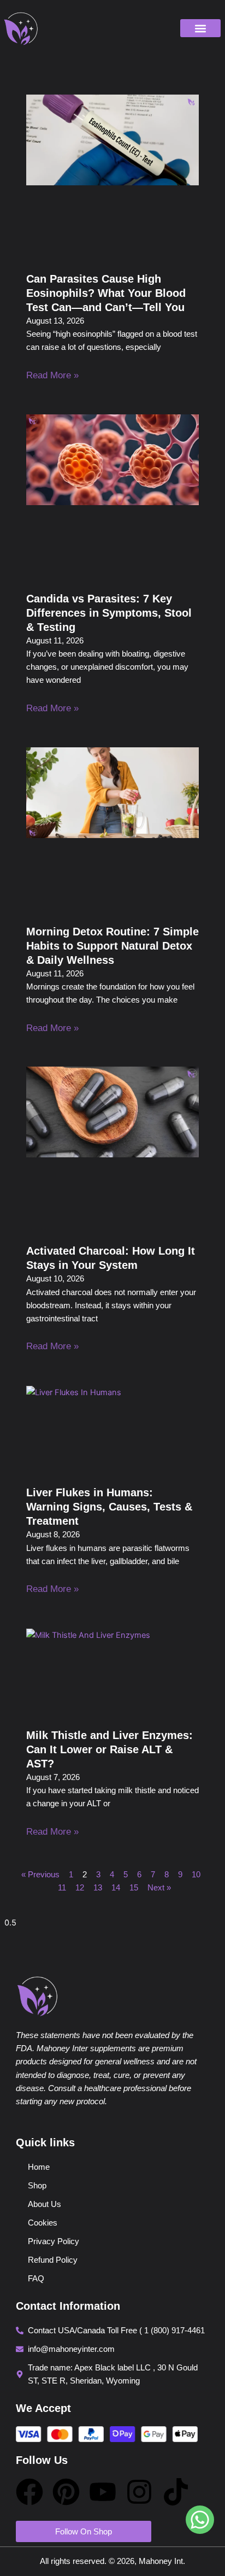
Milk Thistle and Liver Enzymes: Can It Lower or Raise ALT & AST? (109, 1749)
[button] (200, 28)
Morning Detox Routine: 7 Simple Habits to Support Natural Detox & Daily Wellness (112, 946)
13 (98, 1888)
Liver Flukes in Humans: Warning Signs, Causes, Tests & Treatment (109, 1507)
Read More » (52, 375)
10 (196, 1875)
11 (62, 1888)
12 (80, 1888)
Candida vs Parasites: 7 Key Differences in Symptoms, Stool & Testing (109, 613)
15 (134, 1888)
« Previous (40, 1875)
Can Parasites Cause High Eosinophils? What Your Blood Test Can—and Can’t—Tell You (106, 293)
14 (116, 1888)
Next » (159, 1888)
